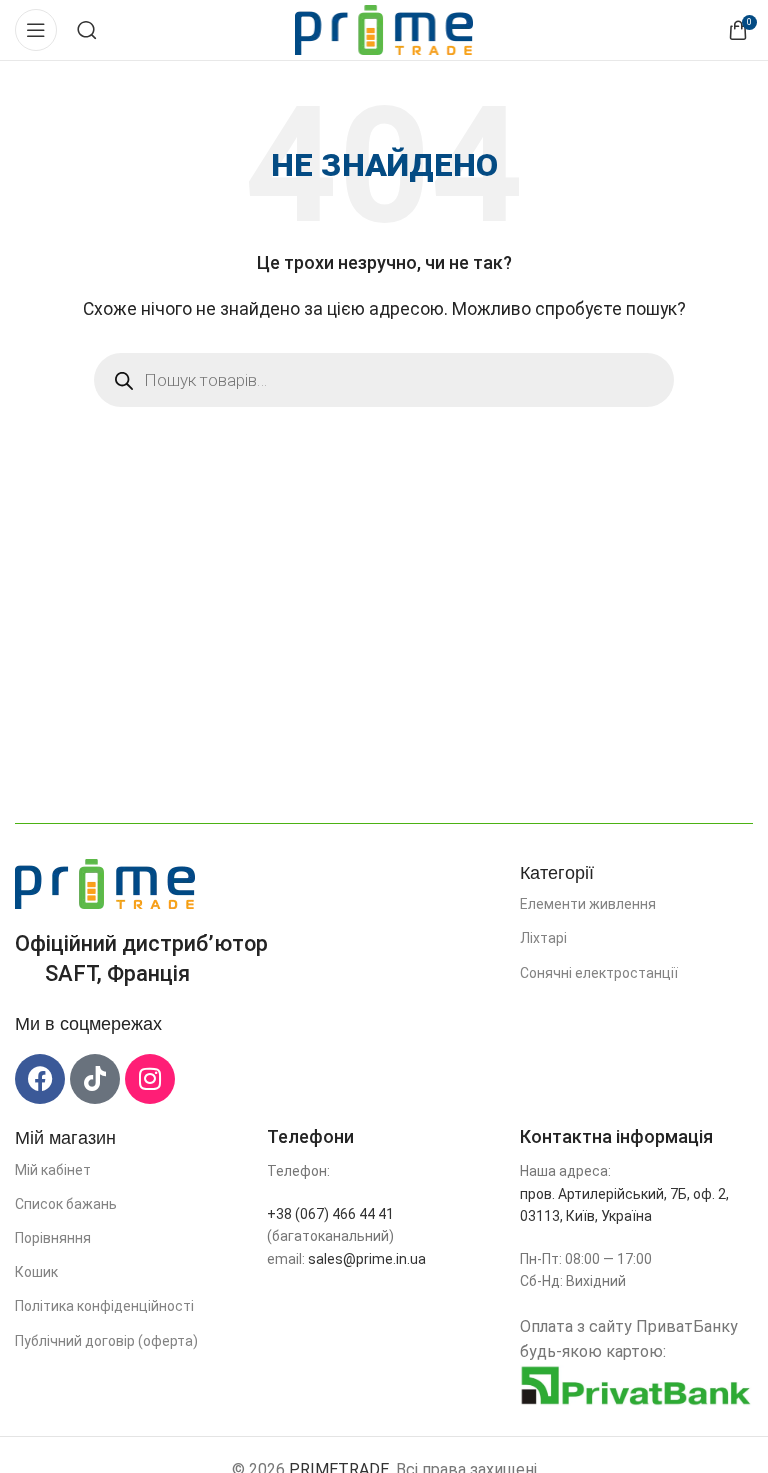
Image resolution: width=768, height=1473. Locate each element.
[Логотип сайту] (384, 28)
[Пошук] (87, 30)
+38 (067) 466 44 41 (330, 1214)
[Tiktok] (95, 1079)
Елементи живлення (588, 904)
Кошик (36, 1272)
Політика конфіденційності (104, 1306)
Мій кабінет (53, 1170)
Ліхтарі (543, 938)
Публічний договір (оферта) (106, 1341)
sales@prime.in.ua (367, 1259)
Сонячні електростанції (599, 973)
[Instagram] (150, 1079)
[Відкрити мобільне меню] (36, 30)
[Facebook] (40, 1079)
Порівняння (53, 1238)
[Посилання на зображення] (105, 882)
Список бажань (66, 1204)
